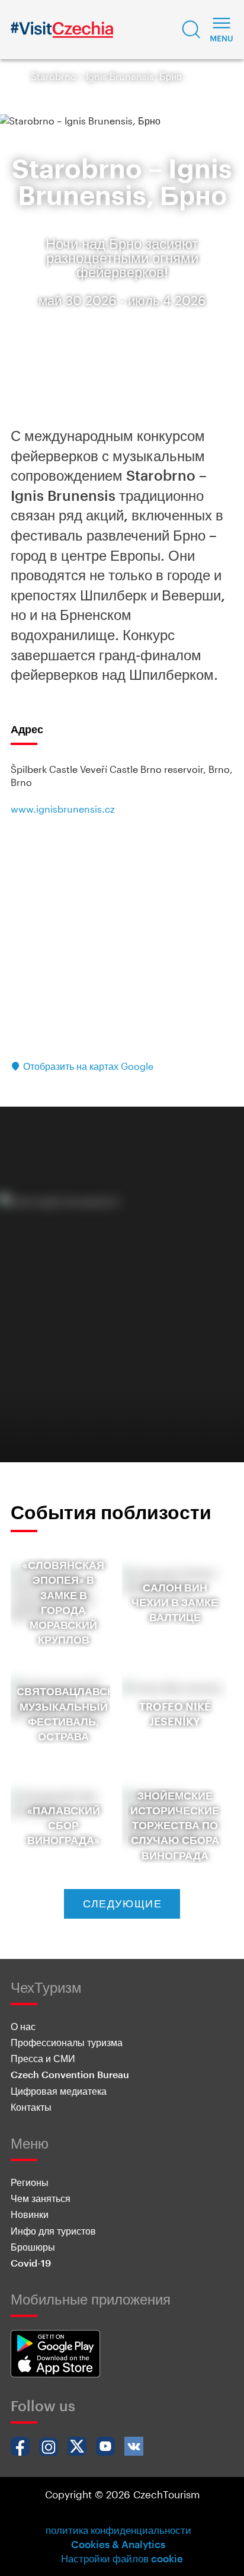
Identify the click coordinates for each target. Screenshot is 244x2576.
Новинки (30, 2214)
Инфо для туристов (53, 2231)
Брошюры (33, 2247)
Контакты (31, 2107)
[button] (191, 30)
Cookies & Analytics (118, 2544)
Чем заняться (41, 2198)
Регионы (30, 2182)
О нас (23, 2026)
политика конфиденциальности (118, 2530)
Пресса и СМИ (43, 2058)
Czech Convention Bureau (70, 2074)
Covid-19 (31, 2263)
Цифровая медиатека (59, 2091)
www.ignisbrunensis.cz (63, 809)
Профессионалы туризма (67, 2042)
